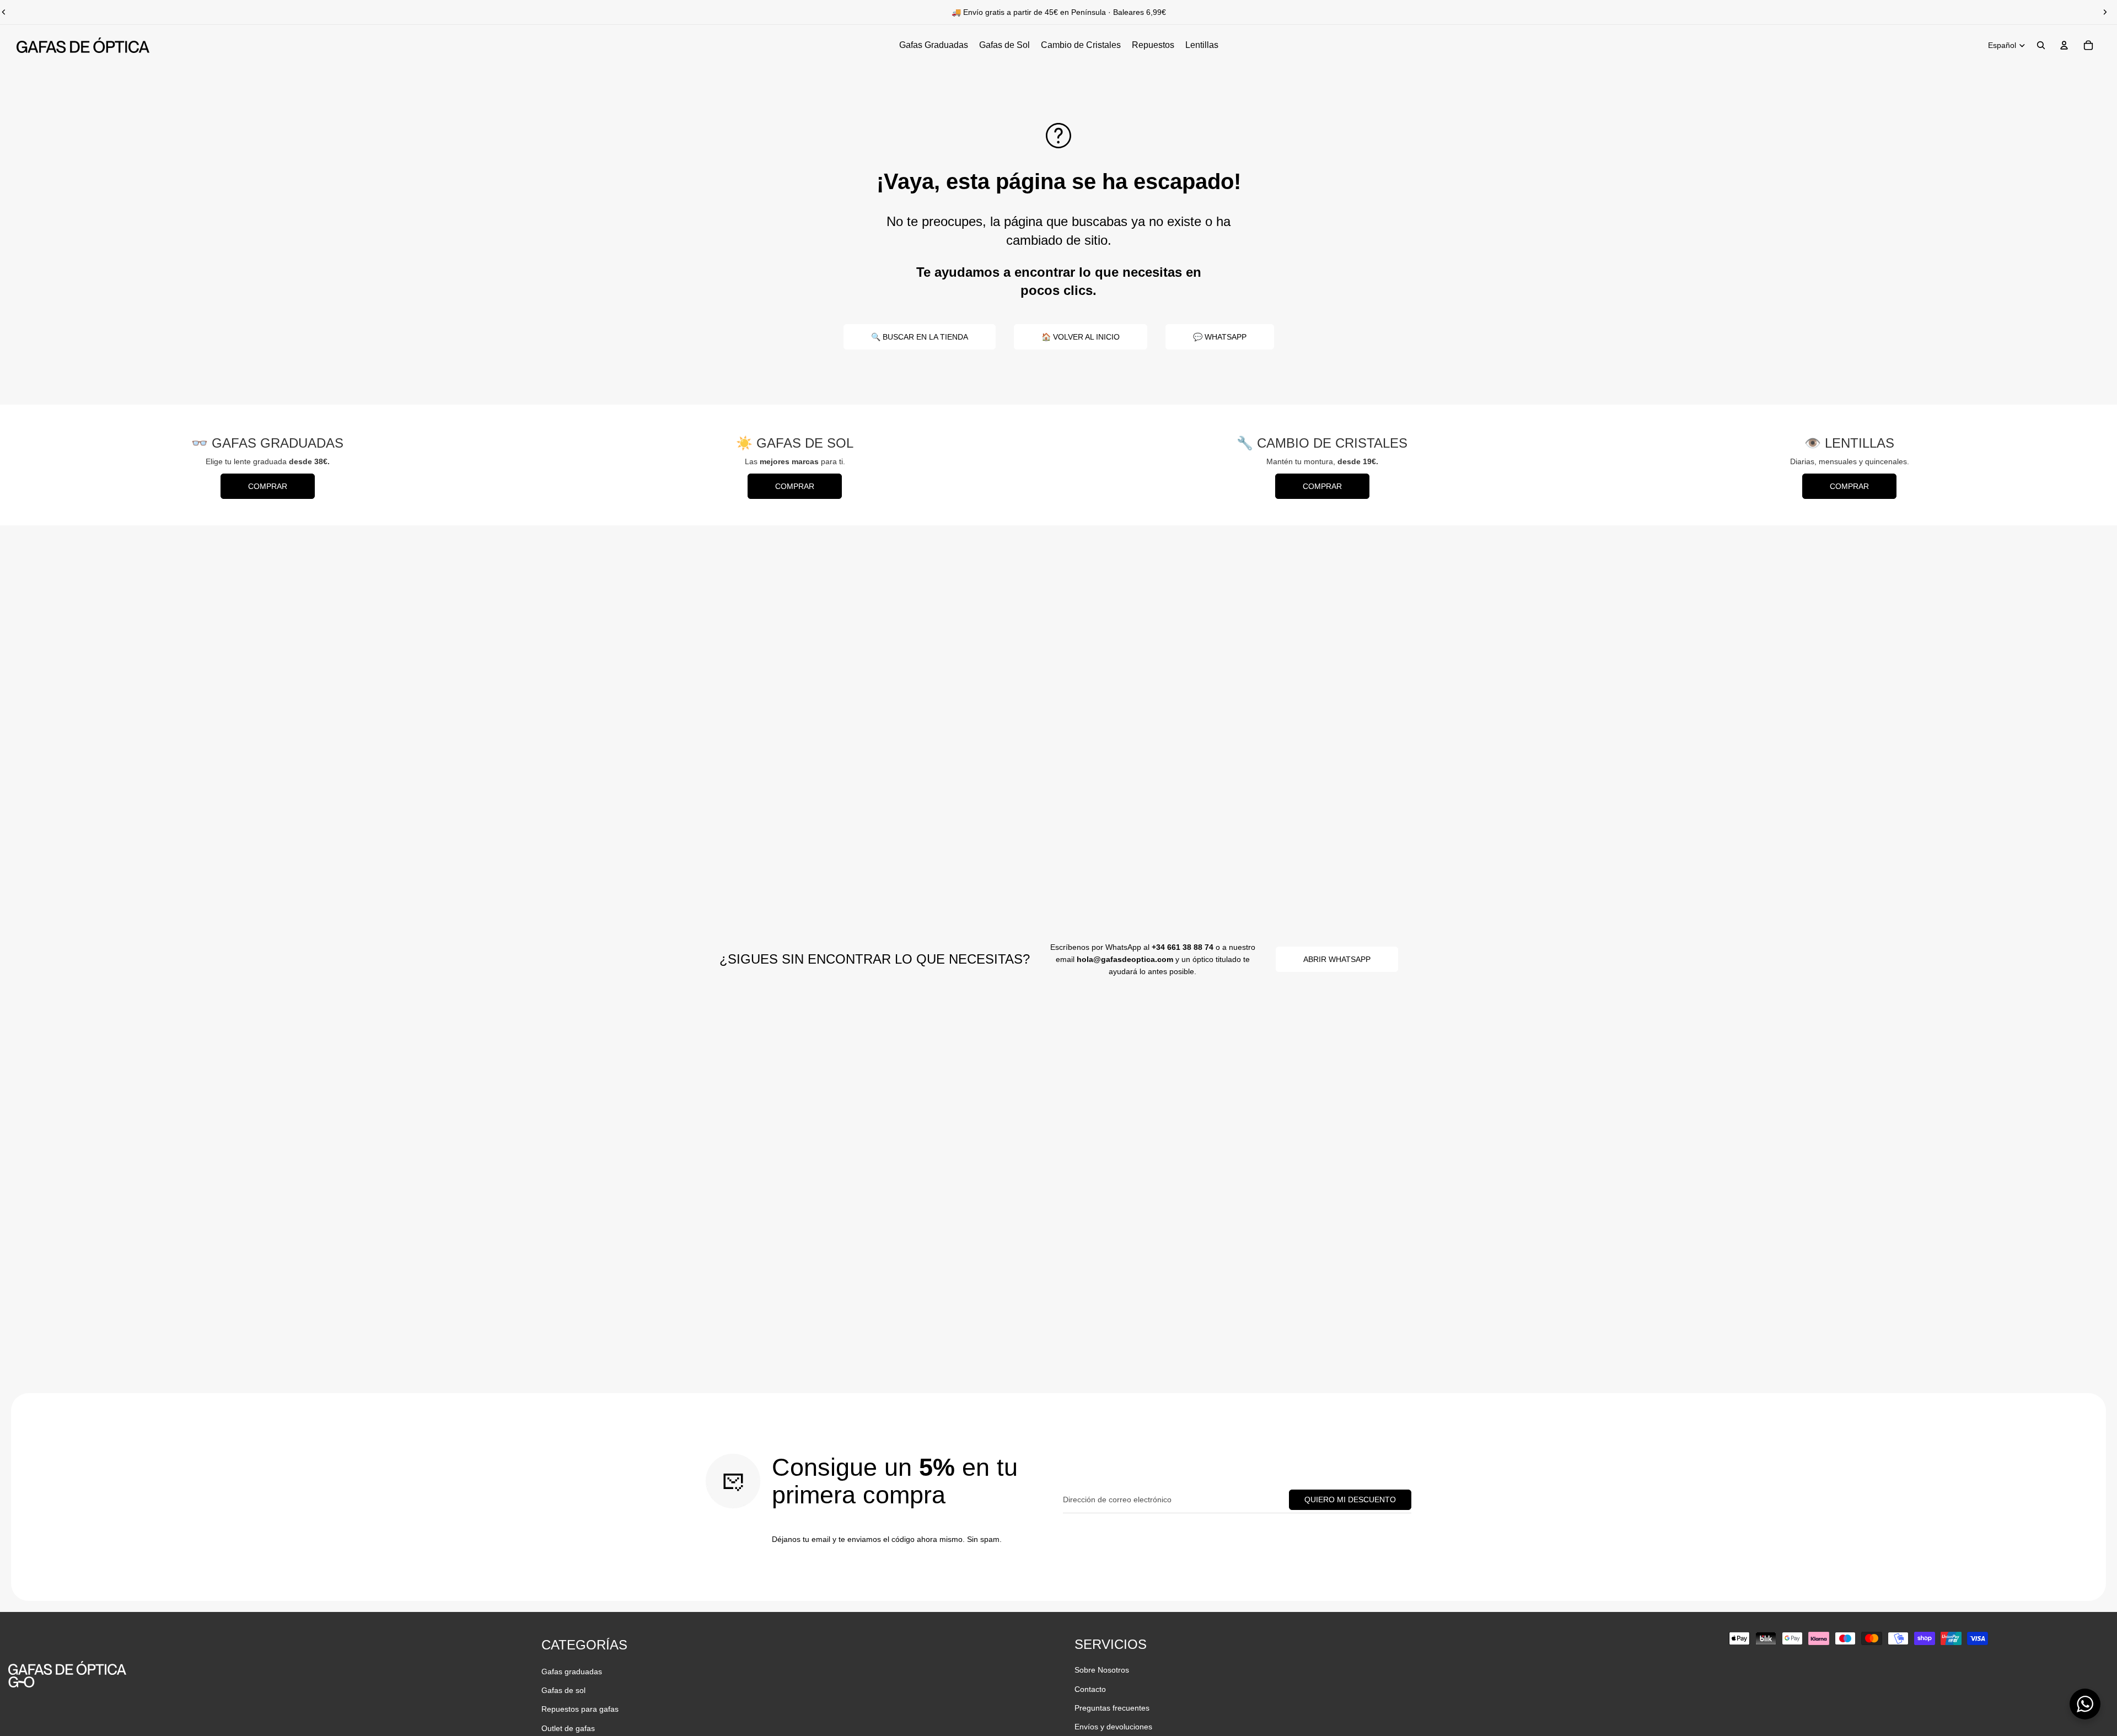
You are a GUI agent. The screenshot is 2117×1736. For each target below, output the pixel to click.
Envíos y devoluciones (1113, 1727)
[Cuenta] (2064, 45)
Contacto (1090, 1689)
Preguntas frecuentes (1112, 1708)
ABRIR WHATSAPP (1337, 959)
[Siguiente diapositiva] (2105, 12)
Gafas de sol (563, 1690)
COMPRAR (268, 486)
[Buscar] (2041, 45)
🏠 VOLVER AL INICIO (1081, 337)
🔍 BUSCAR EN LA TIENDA (920, 337)
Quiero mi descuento (1350, 1499)
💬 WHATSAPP (1220, 337)
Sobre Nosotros (1102, 1670)
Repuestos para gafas (580, 1709)
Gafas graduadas (572, 1671)
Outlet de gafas (568, 1728)
